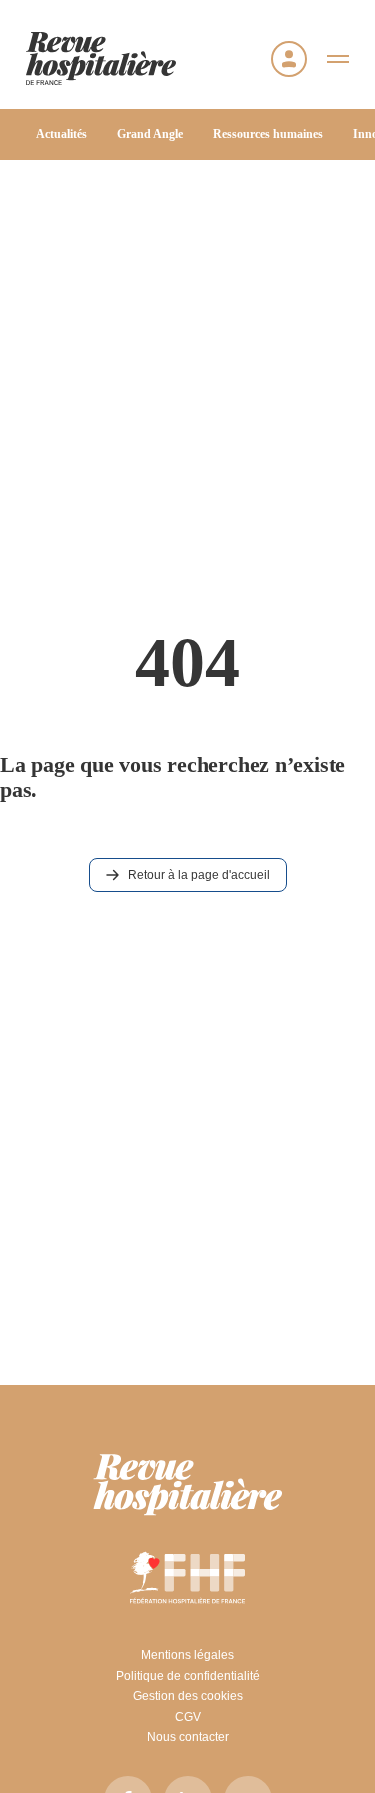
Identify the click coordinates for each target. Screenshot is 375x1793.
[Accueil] (101, 58)
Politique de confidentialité (188, 1676)
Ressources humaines (268, 134)
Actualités (61, 134)
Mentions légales (187, 1655)
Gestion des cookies (188, 1696)
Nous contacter (188, 1737)
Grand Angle (150, 134)
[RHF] (188, 1485)
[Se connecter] (289, 59)
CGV (188, 1717)
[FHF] (187, 1577)
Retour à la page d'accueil (199, 875)
